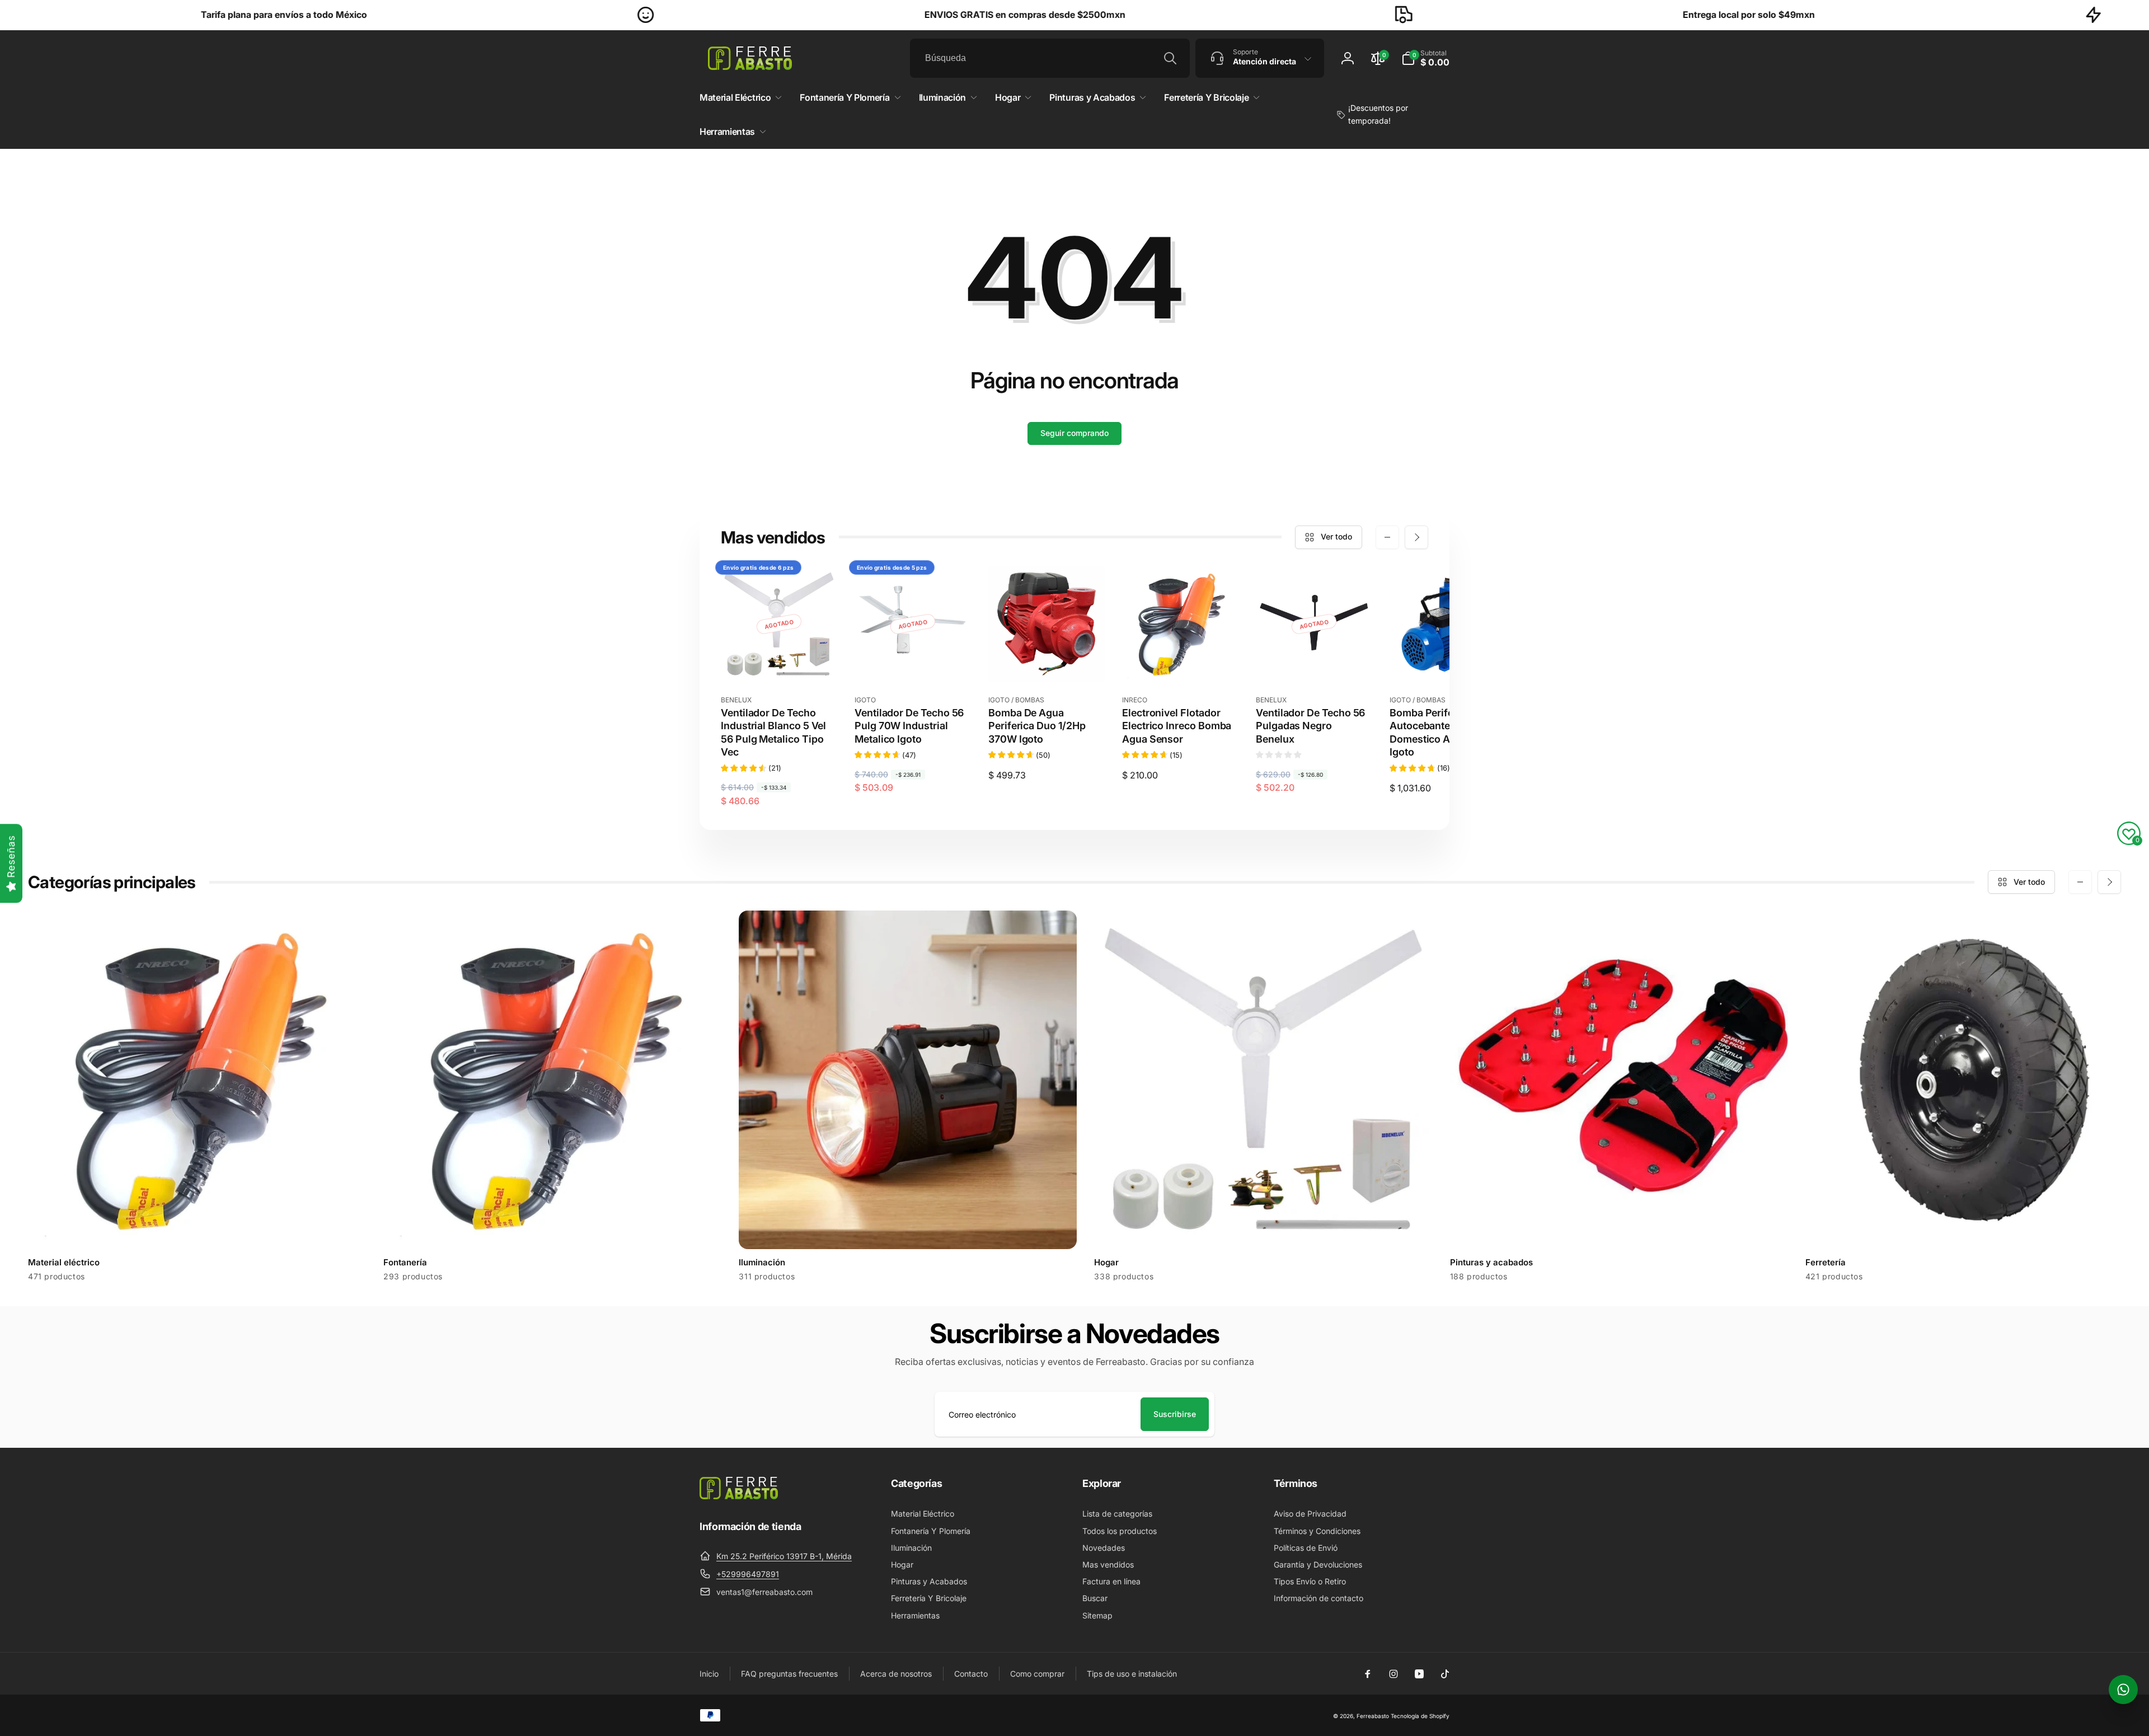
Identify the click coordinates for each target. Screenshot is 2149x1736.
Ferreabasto (1373, 1716)
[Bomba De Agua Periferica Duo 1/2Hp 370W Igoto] (1047, 661)
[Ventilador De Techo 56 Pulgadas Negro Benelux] (1315, 661)
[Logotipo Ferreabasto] (739, 1496)
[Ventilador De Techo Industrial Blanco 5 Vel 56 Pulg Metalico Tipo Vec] (780, 661)
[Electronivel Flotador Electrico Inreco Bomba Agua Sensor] (1181, 661)
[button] (1425, 58)
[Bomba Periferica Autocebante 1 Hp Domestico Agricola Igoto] (1448, 661)
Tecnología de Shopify (1420, 1716)
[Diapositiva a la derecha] (1416, 537)
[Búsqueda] (1170, 58)
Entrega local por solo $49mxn (1495, 15)
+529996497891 (748, 1574)
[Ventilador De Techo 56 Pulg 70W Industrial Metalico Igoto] (913, 661)
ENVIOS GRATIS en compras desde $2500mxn (771, 15)
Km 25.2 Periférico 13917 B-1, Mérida (784, 1556)
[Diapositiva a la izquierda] (1387, 537)
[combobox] (1050, 58)
